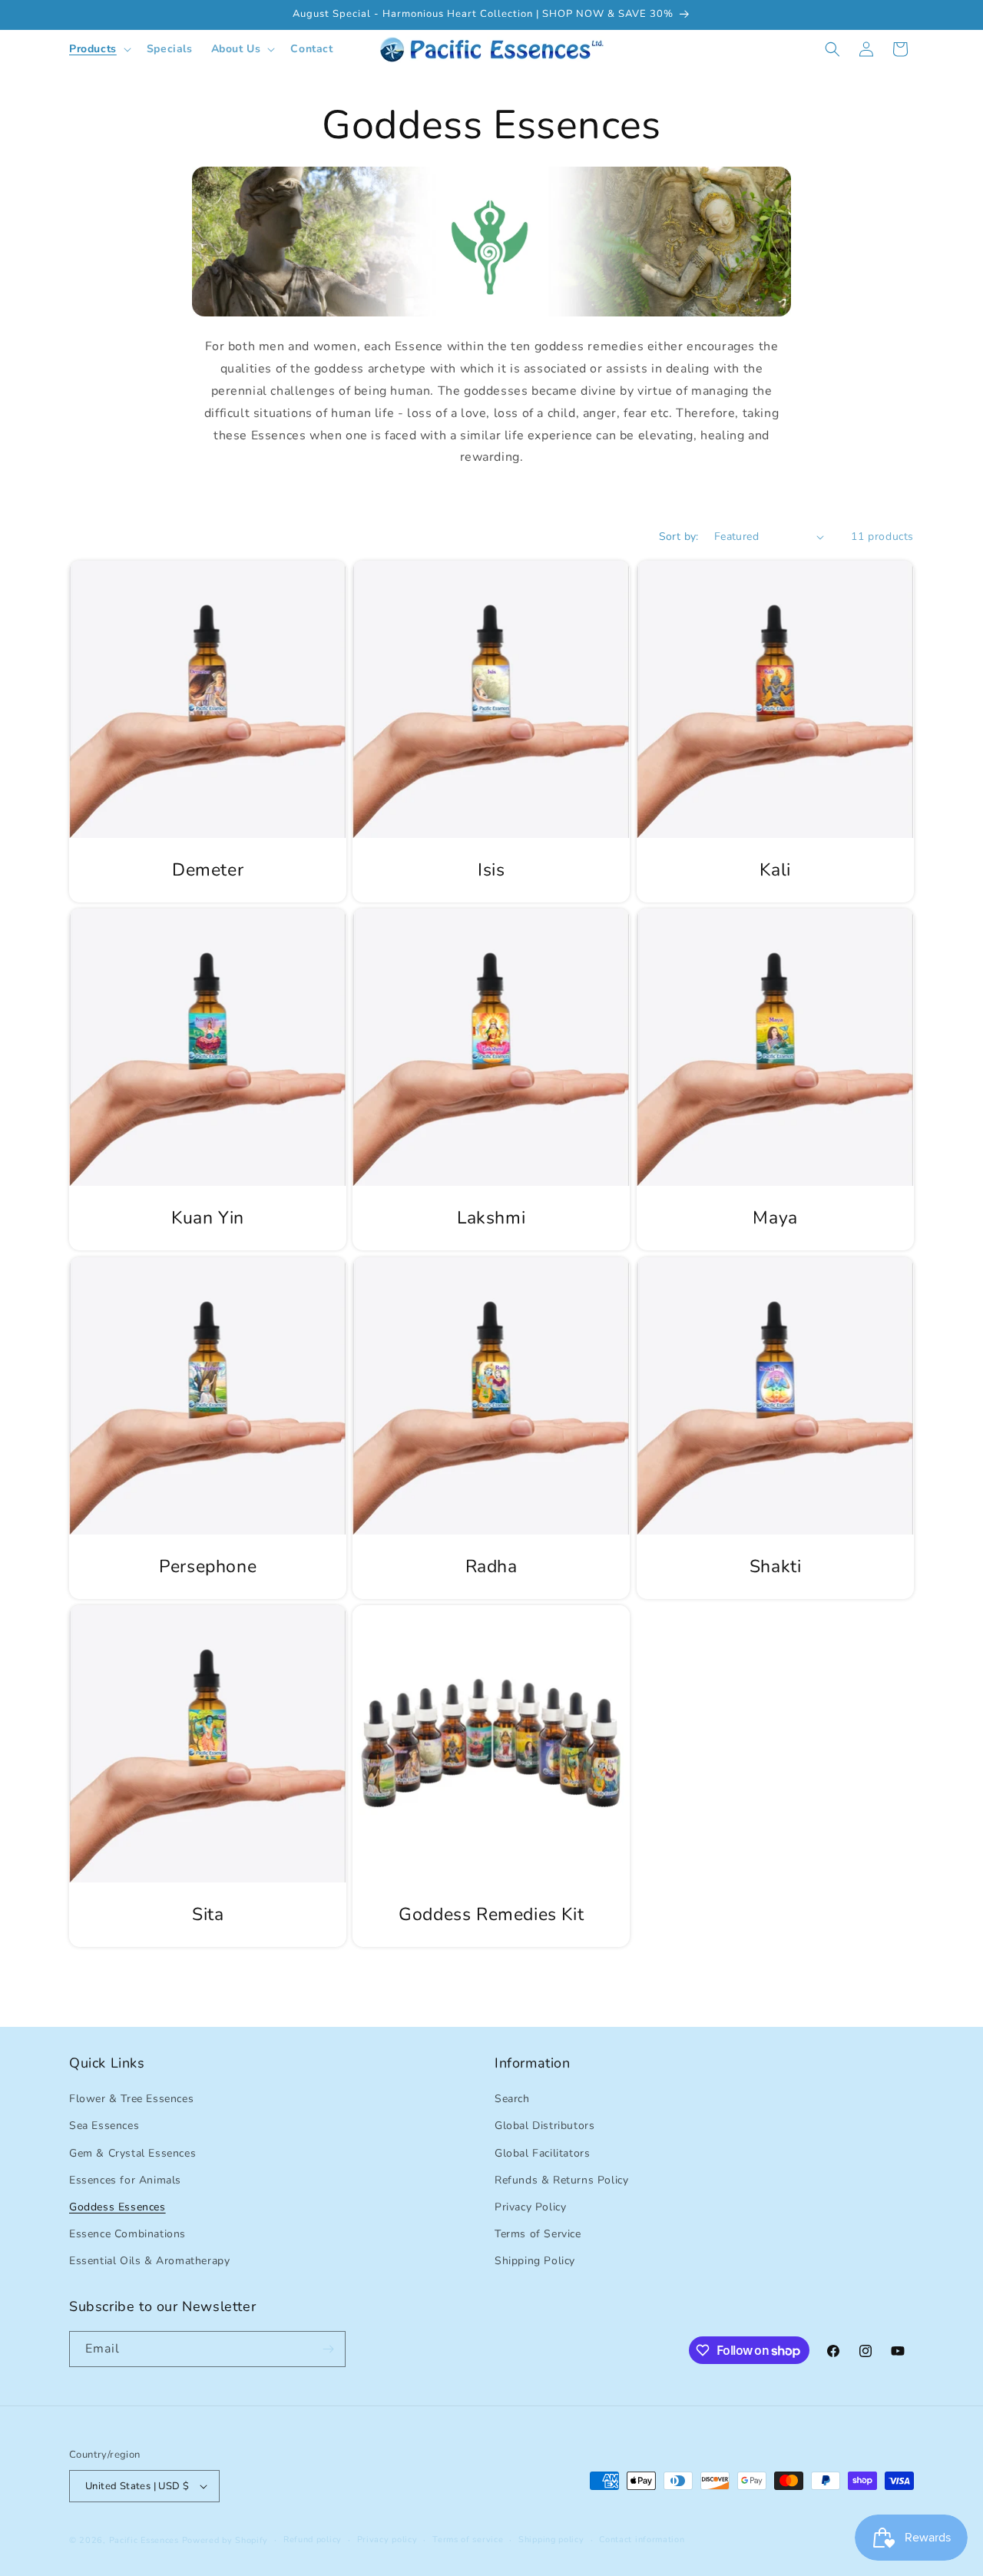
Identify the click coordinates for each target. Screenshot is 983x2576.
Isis (491, 870)
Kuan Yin (208, 1219)
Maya (775, 1219)
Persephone (208, 1567)
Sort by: (679, 536)
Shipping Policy (535, 2261)
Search (512, 2099)
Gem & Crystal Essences (132, 2153)
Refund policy (313, 2540)
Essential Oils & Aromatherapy (149, 2261)
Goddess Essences (117, 2207)
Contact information (642, 2540)
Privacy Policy (530, 2207)
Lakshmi (491, 1219)
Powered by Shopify (225, 2540)
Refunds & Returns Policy (561, 2180)
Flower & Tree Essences (131, 2099)
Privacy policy (387, 2540)
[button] (99, 49)
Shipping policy (551, 2540)
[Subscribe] (328, 2349)
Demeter (208, 870)
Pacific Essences (144, 2540)
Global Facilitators (542, 2153)
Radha (491, 1567)
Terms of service (468, 2540)
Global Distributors (544, 2126)
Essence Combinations (127, 2234)
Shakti (775, 1567)
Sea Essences (104, 2126)
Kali (775, 870)
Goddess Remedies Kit (491, 1915)
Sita (208, 1915)
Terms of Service (538, 2234)
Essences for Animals (125, 2180)
